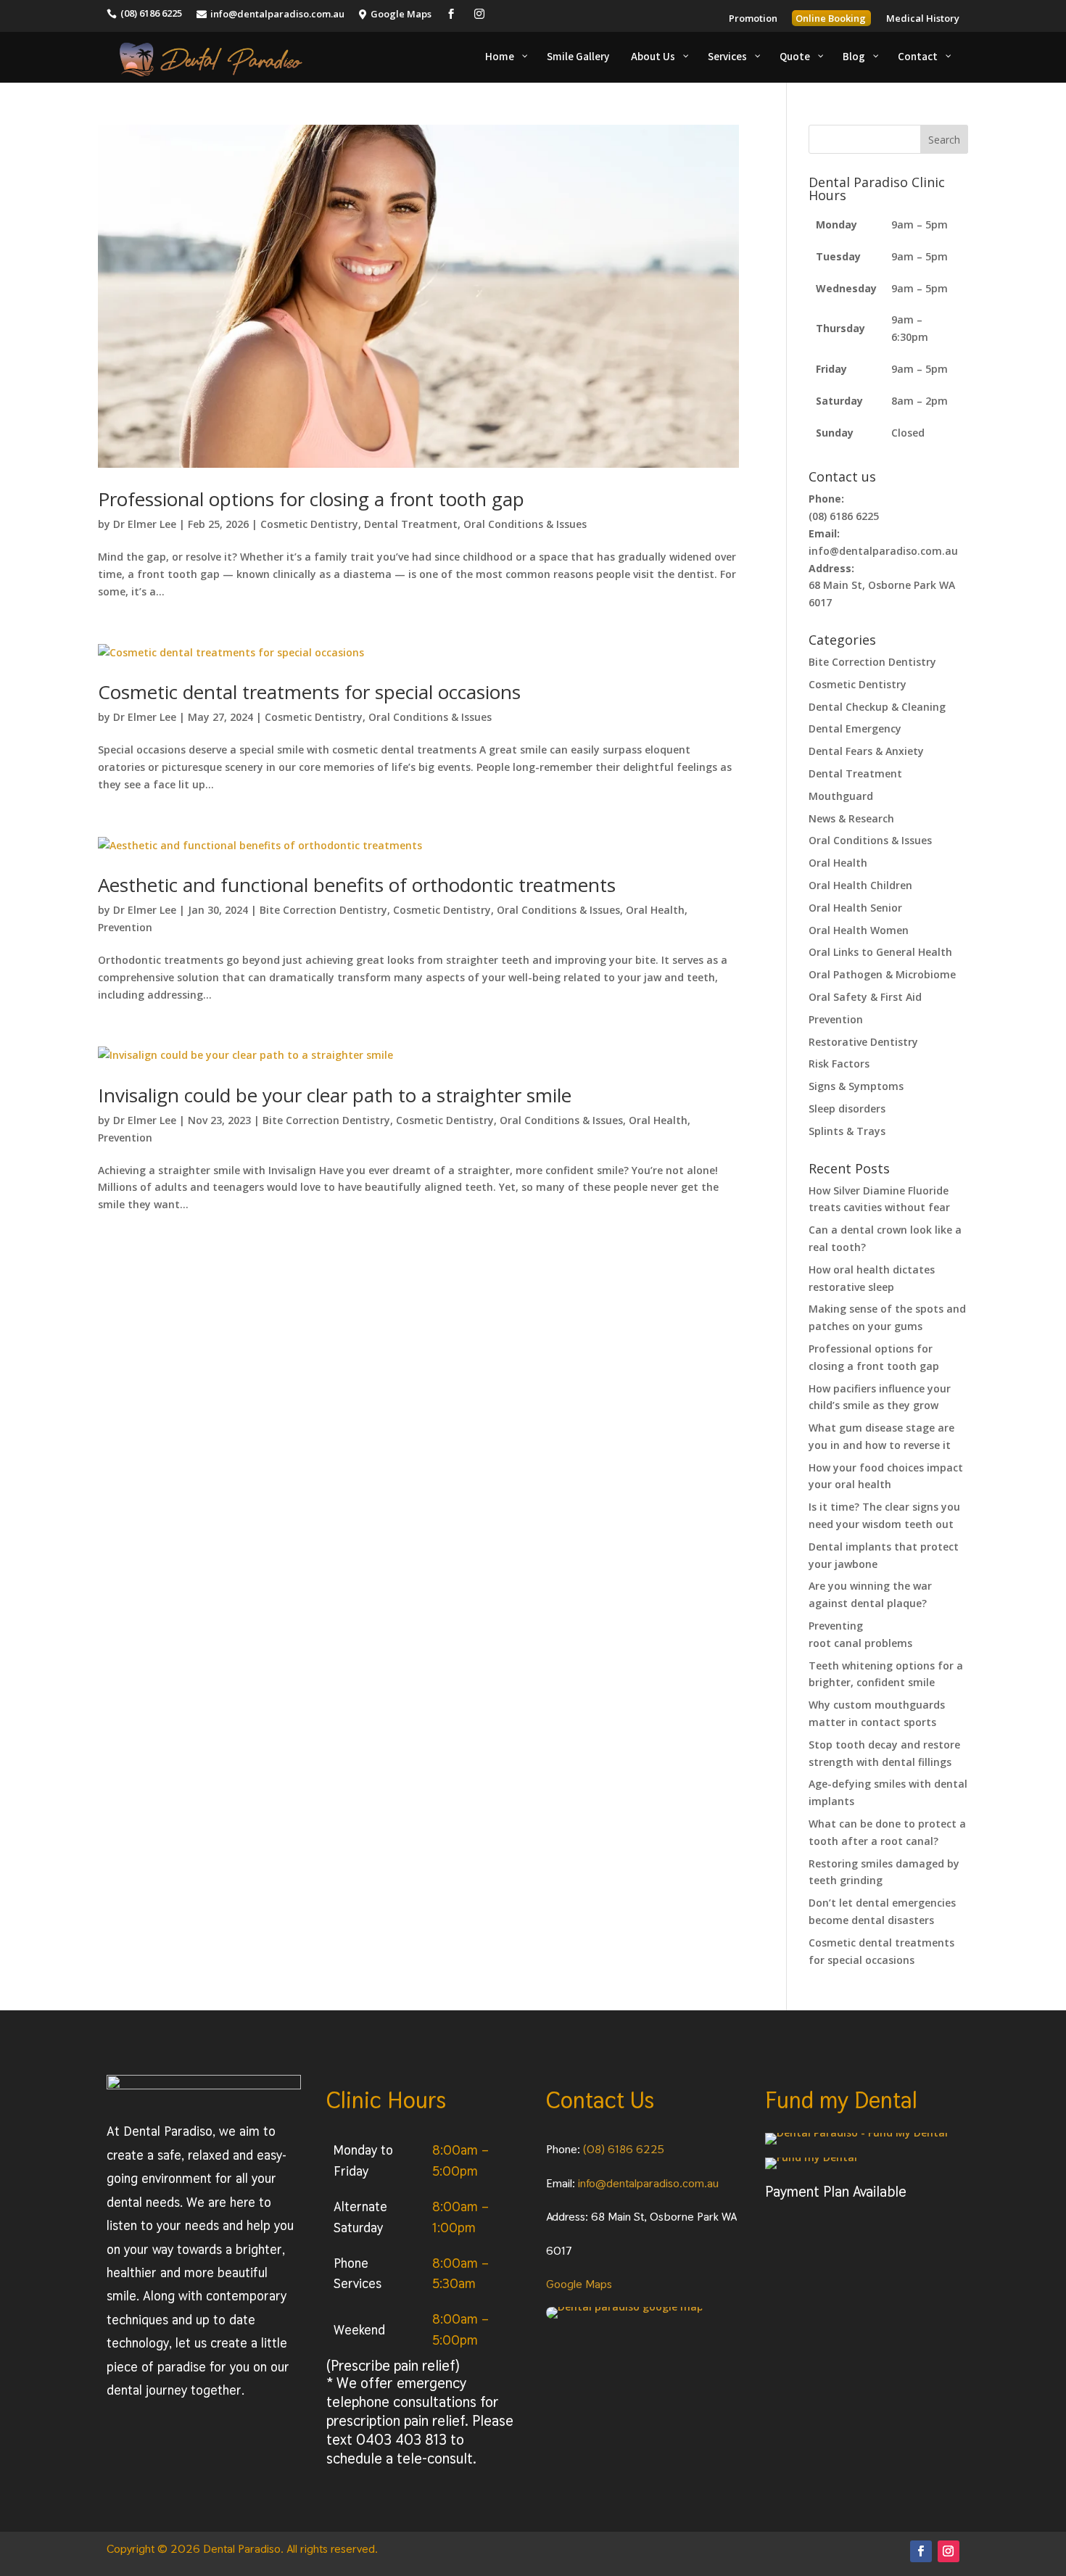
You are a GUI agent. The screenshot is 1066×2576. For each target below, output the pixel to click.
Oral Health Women (859, 930)
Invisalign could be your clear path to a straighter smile (335, 1095)
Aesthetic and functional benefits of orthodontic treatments (357, 885)
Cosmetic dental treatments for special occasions (309, 692)
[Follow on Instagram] (949, 2551)
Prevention (125, 927)
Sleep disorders (847, 1109)
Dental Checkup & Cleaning (877, 707)
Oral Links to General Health (880, 952)
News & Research (851, 818)
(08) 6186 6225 (624, 2149)
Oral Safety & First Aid (865, 997)
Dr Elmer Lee (145, 524)
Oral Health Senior (855, 908)
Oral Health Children (860, 885)
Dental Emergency (855, 728)
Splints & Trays (847, 1131)
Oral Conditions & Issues (525, 524)
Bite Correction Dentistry (323, 910)
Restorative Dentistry (863, 1042)
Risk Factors (839, 1064)
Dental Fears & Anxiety (866, 751)
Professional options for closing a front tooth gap (311, 499)
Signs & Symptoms (856, 1086)
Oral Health (655, 910)
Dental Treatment (411, 524)
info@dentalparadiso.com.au (648, 2183)
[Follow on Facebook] (921, 2551)
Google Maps (579, 2284)
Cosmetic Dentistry (309, 524)
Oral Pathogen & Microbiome (882, 974)
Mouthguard (841, 796)
